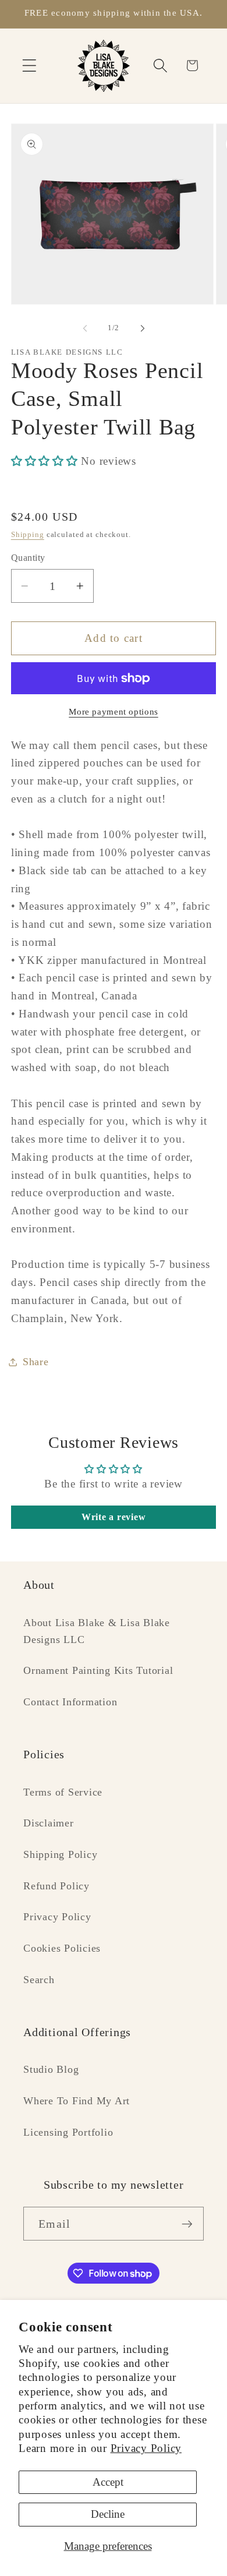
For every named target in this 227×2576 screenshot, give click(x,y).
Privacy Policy (146, 2448)
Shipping (28, 535)
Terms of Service (63, 1792)
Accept (108, 2482)
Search (39, 1980)
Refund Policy (56, 1886)
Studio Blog (51, 2069)
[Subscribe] (187, 2224)
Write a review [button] (114, 1517)
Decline (108, 2514)
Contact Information (70, 1702)
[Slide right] (143, 328)
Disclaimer (49, 1823)
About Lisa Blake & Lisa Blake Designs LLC (97, 1631)
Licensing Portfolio (68, 2132)
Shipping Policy (60, 1854)
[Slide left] (85, 328)
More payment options (114, 712)
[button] (29, 66)
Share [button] (36, 1362)
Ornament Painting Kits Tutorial (98, 1670)
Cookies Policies (62, 1948)
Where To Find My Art (77, 2101)
